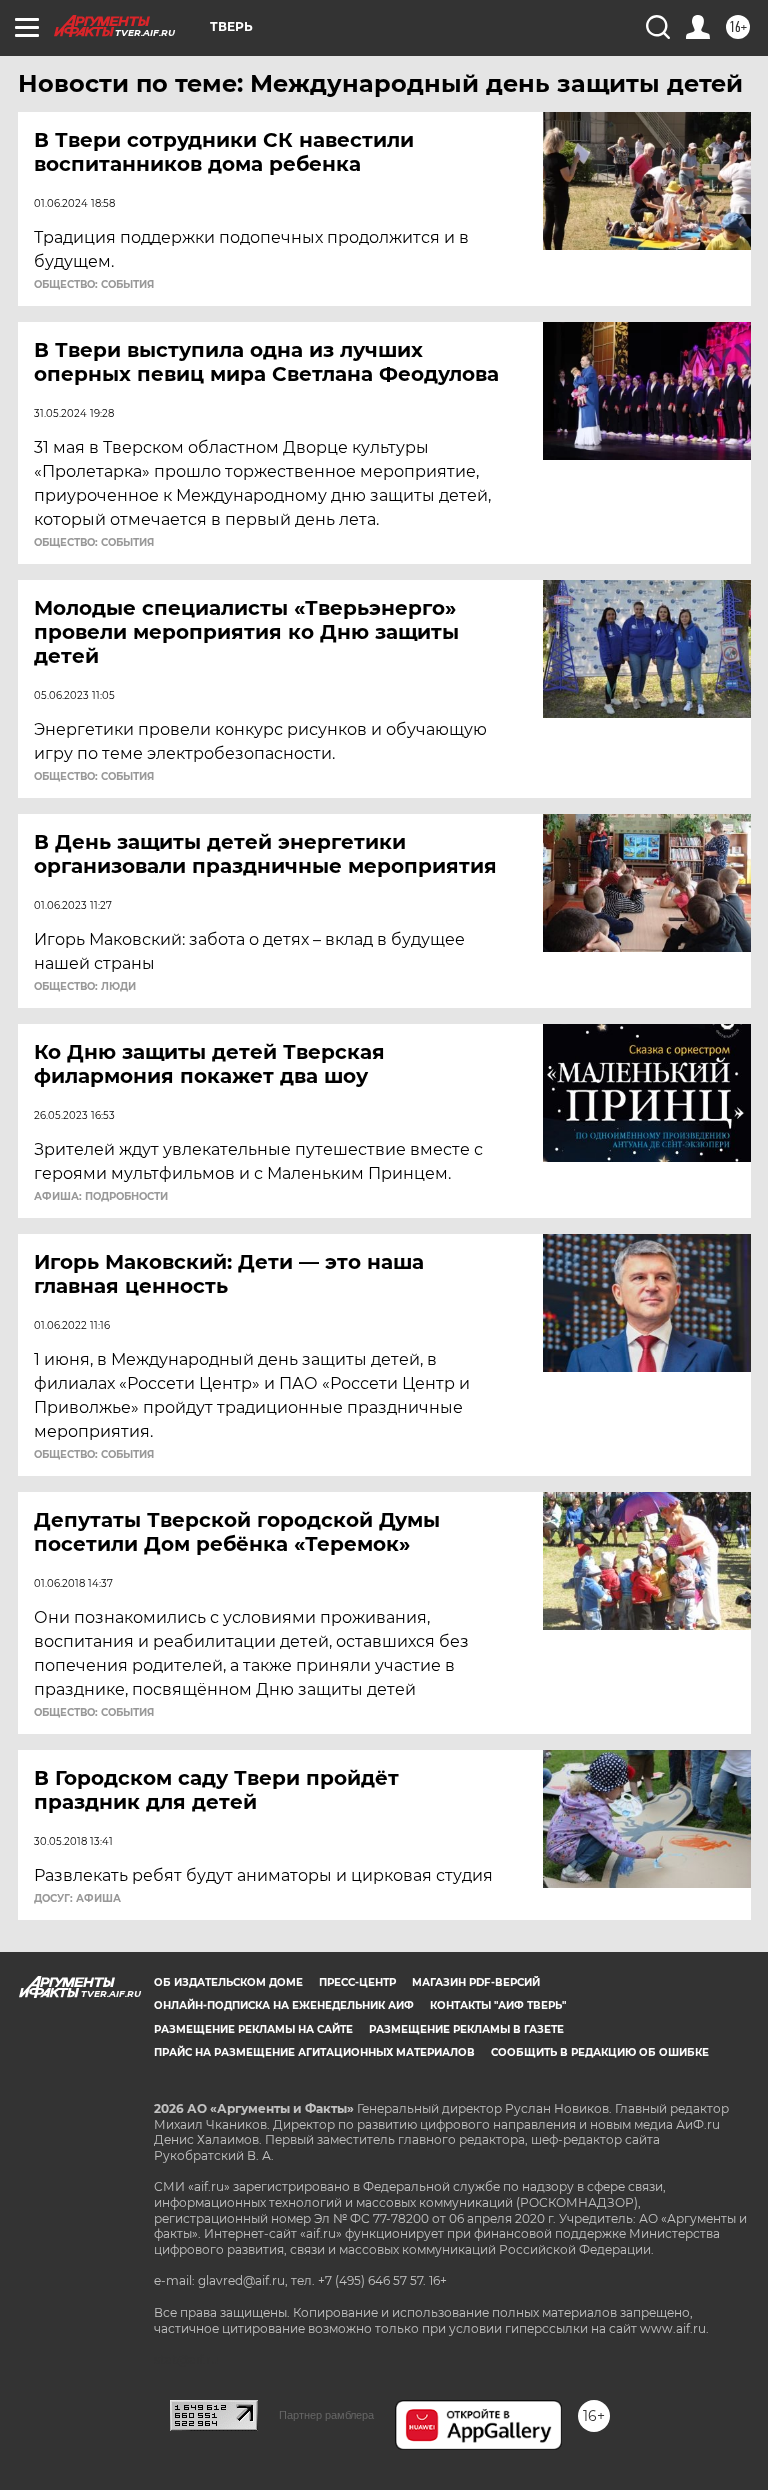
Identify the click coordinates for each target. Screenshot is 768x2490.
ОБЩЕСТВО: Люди (85, 987)
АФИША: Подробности (101, 1197)
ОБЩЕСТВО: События (94, 285)
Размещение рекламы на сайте (253, 2029)
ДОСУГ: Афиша (77, 1899)
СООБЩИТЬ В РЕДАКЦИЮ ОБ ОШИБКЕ (600, 2052)
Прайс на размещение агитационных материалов (314, 2052)
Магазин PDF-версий (476, 1982)
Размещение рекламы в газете (466, 2029)
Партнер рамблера (326, 2415)
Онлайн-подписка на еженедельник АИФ (284, 2005)
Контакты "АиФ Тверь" (498, 2005)
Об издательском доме (228, 1982)
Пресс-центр (357, 1982)
